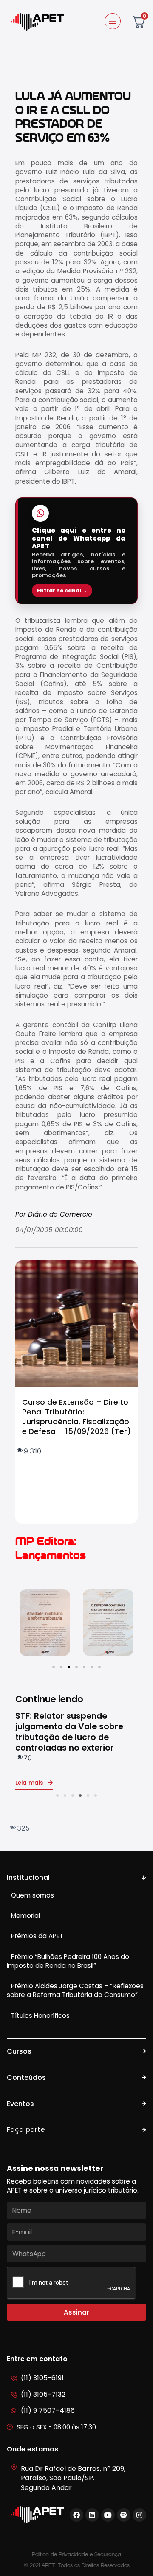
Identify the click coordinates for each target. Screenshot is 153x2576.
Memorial (25, 1916)
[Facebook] (76, 2515)
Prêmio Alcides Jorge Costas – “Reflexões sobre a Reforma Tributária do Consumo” (75, 1990)
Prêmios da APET (37, 1936)
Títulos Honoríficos (40, 2016)
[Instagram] (139, 2515)
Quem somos (33, 1895)
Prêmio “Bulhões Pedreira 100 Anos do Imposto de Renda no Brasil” (68, 1961)
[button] (54, 1667)
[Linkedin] (92, 2515)
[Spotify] (124, 2515)
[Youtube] (108, 2515)
